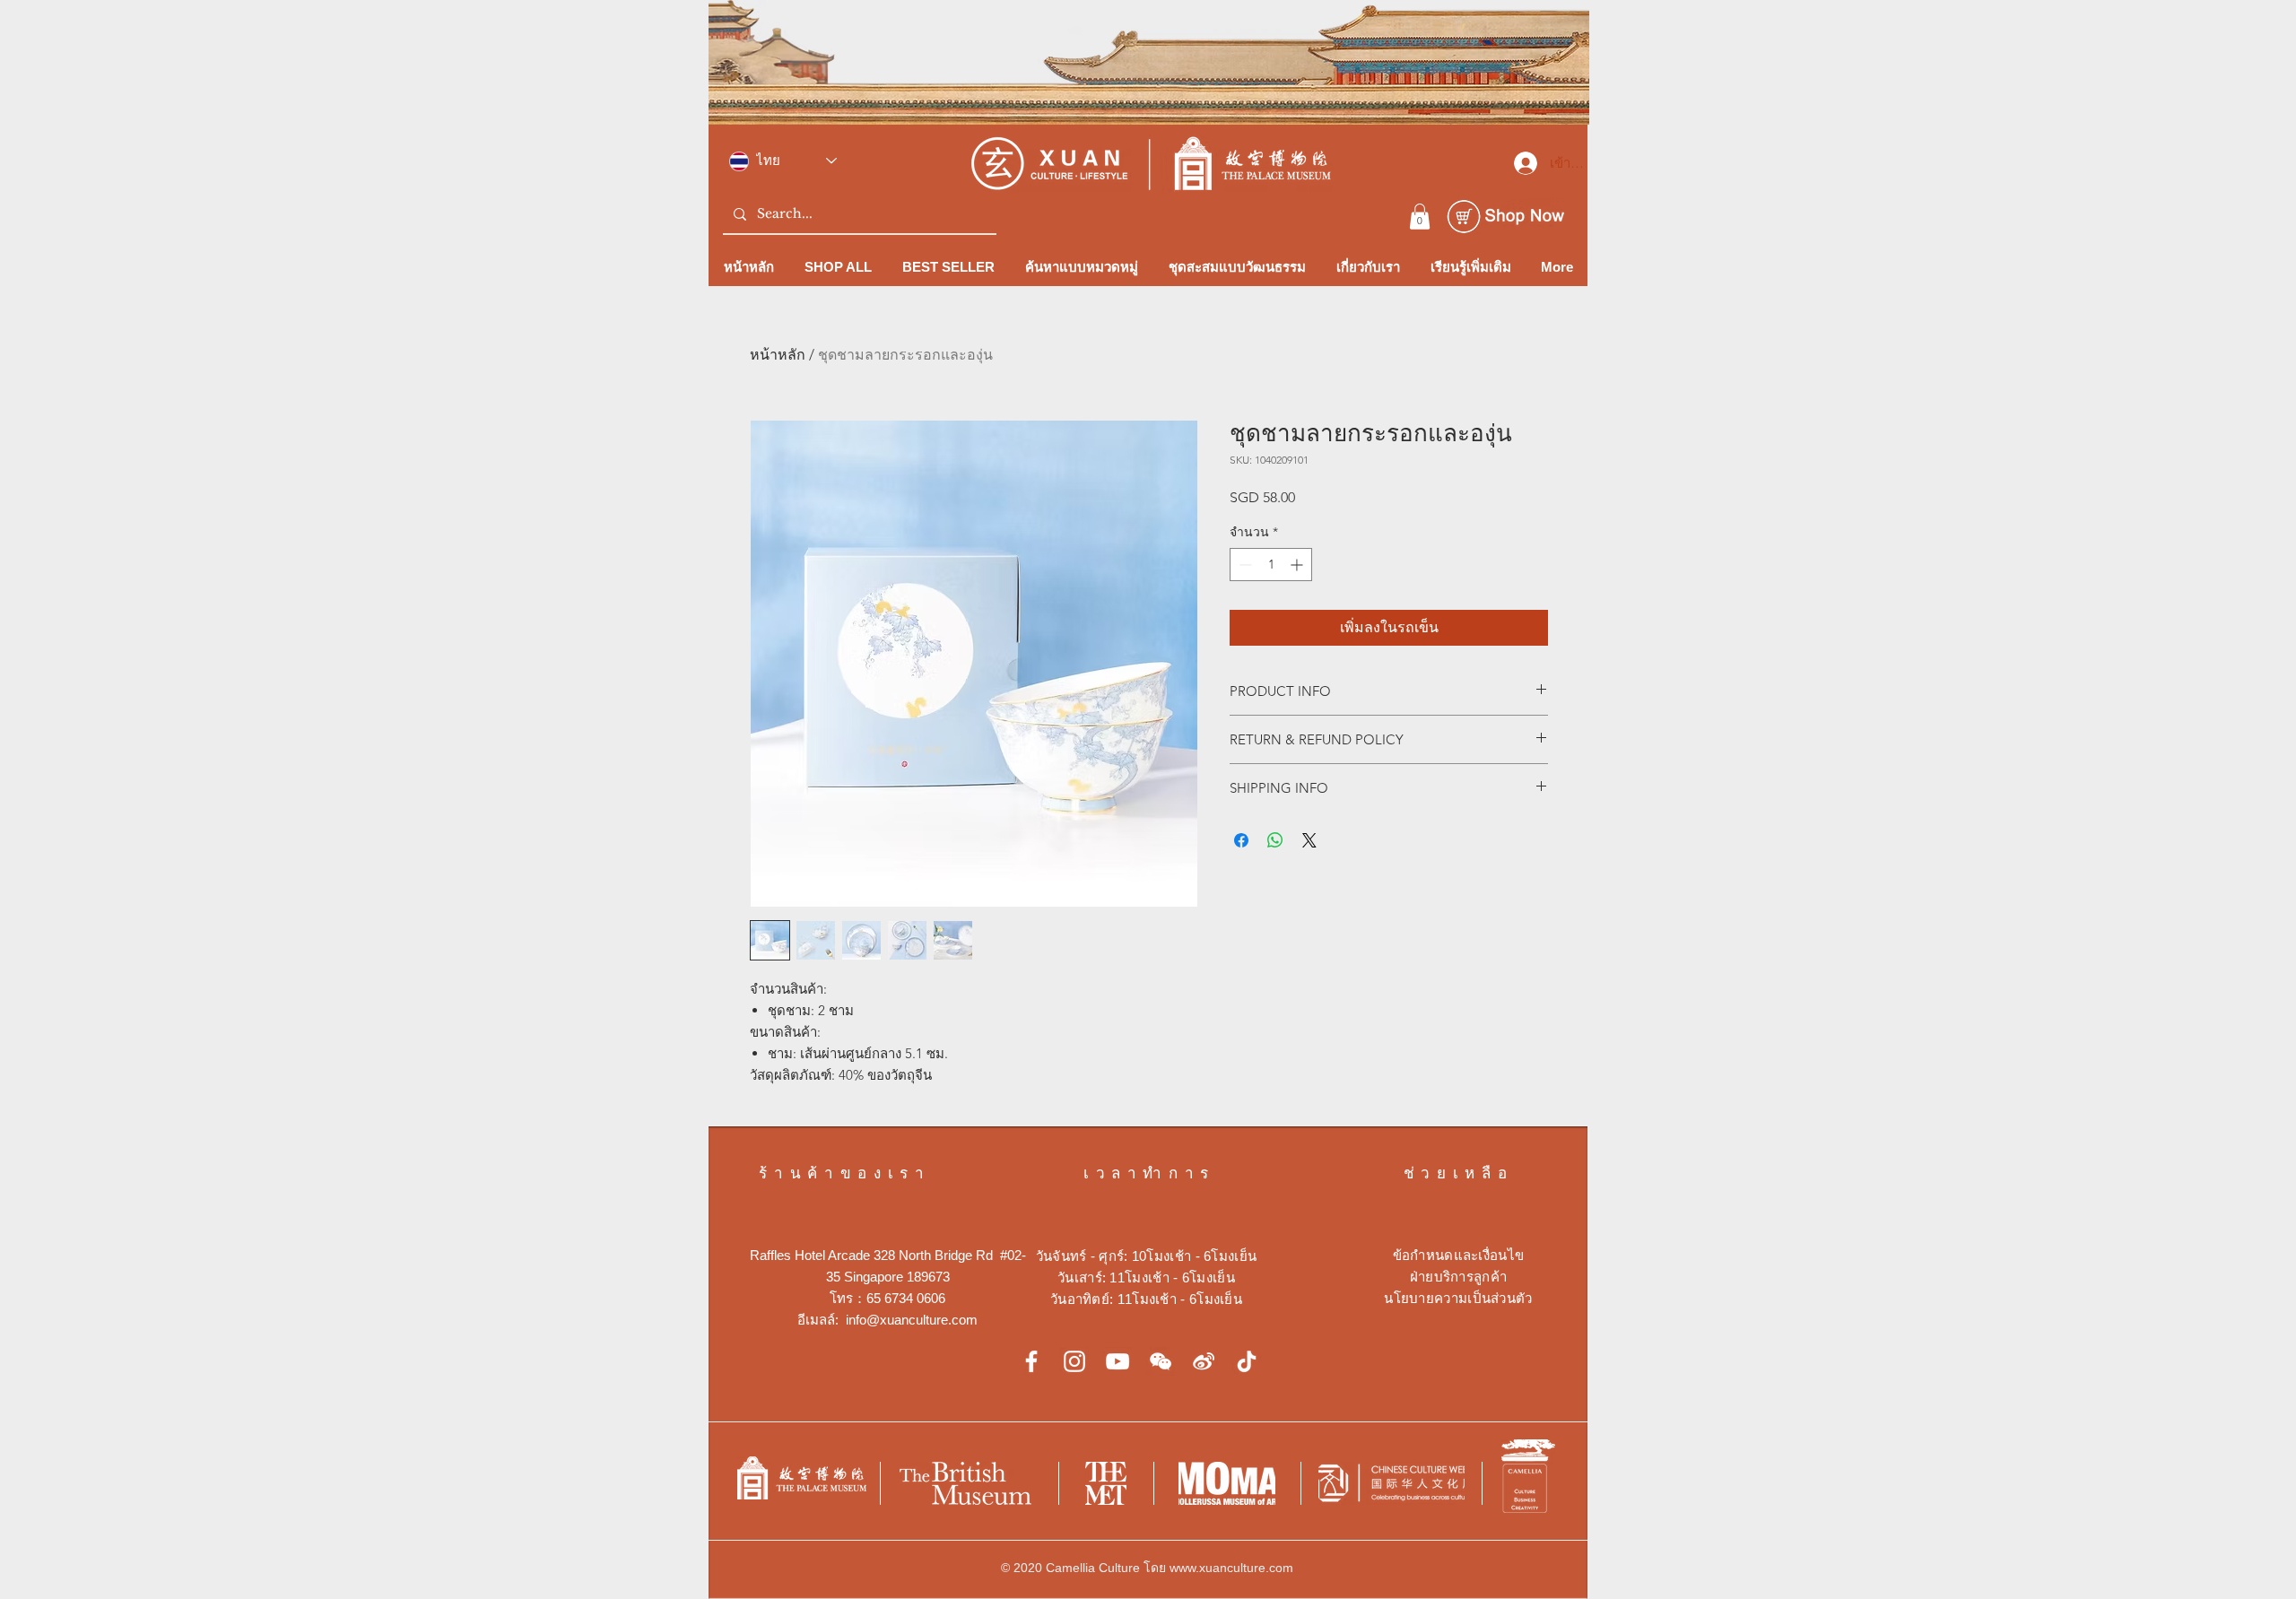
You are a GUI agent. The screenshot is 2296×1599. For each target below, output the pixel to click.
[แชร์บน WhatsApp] (1275, 840)
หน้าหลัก (778, 355)
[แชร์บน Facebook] (1241, 840)
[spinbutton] (1271, 565)
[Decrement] (1244, 565)
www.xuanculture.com (1231, 1568)
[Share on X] (1309, 840)
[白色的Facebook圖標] (1031, 1361)
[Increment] (1298, 565)
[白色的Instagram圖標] (1074, 1361)
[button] (1420, 217)
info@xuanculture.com (912, 1320)
